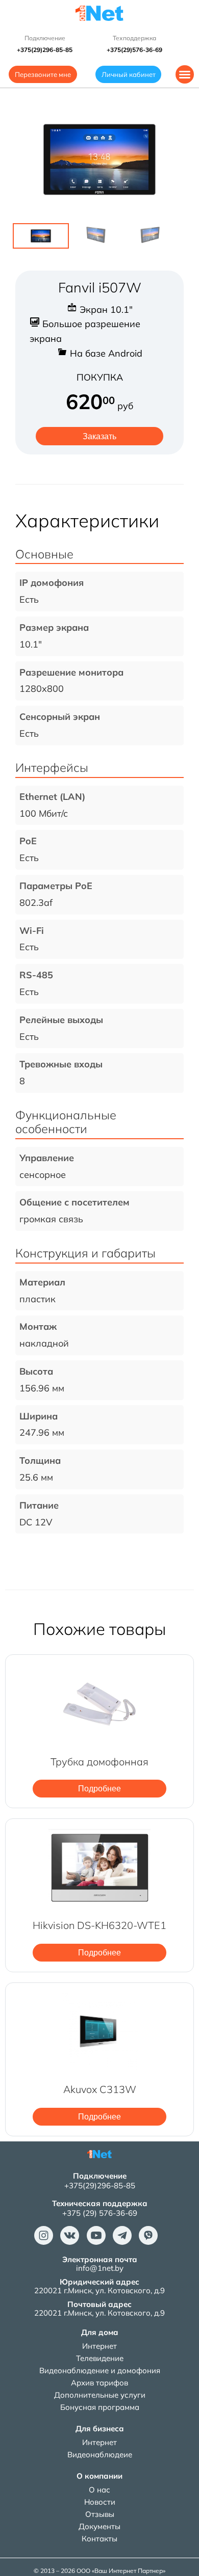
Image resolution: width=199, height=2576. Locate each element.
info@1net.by (100, 2268)
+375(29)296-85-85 (100, 2185)
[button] (185, 74)
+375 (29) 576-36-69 (100, 2213)
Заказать (99, 436)
